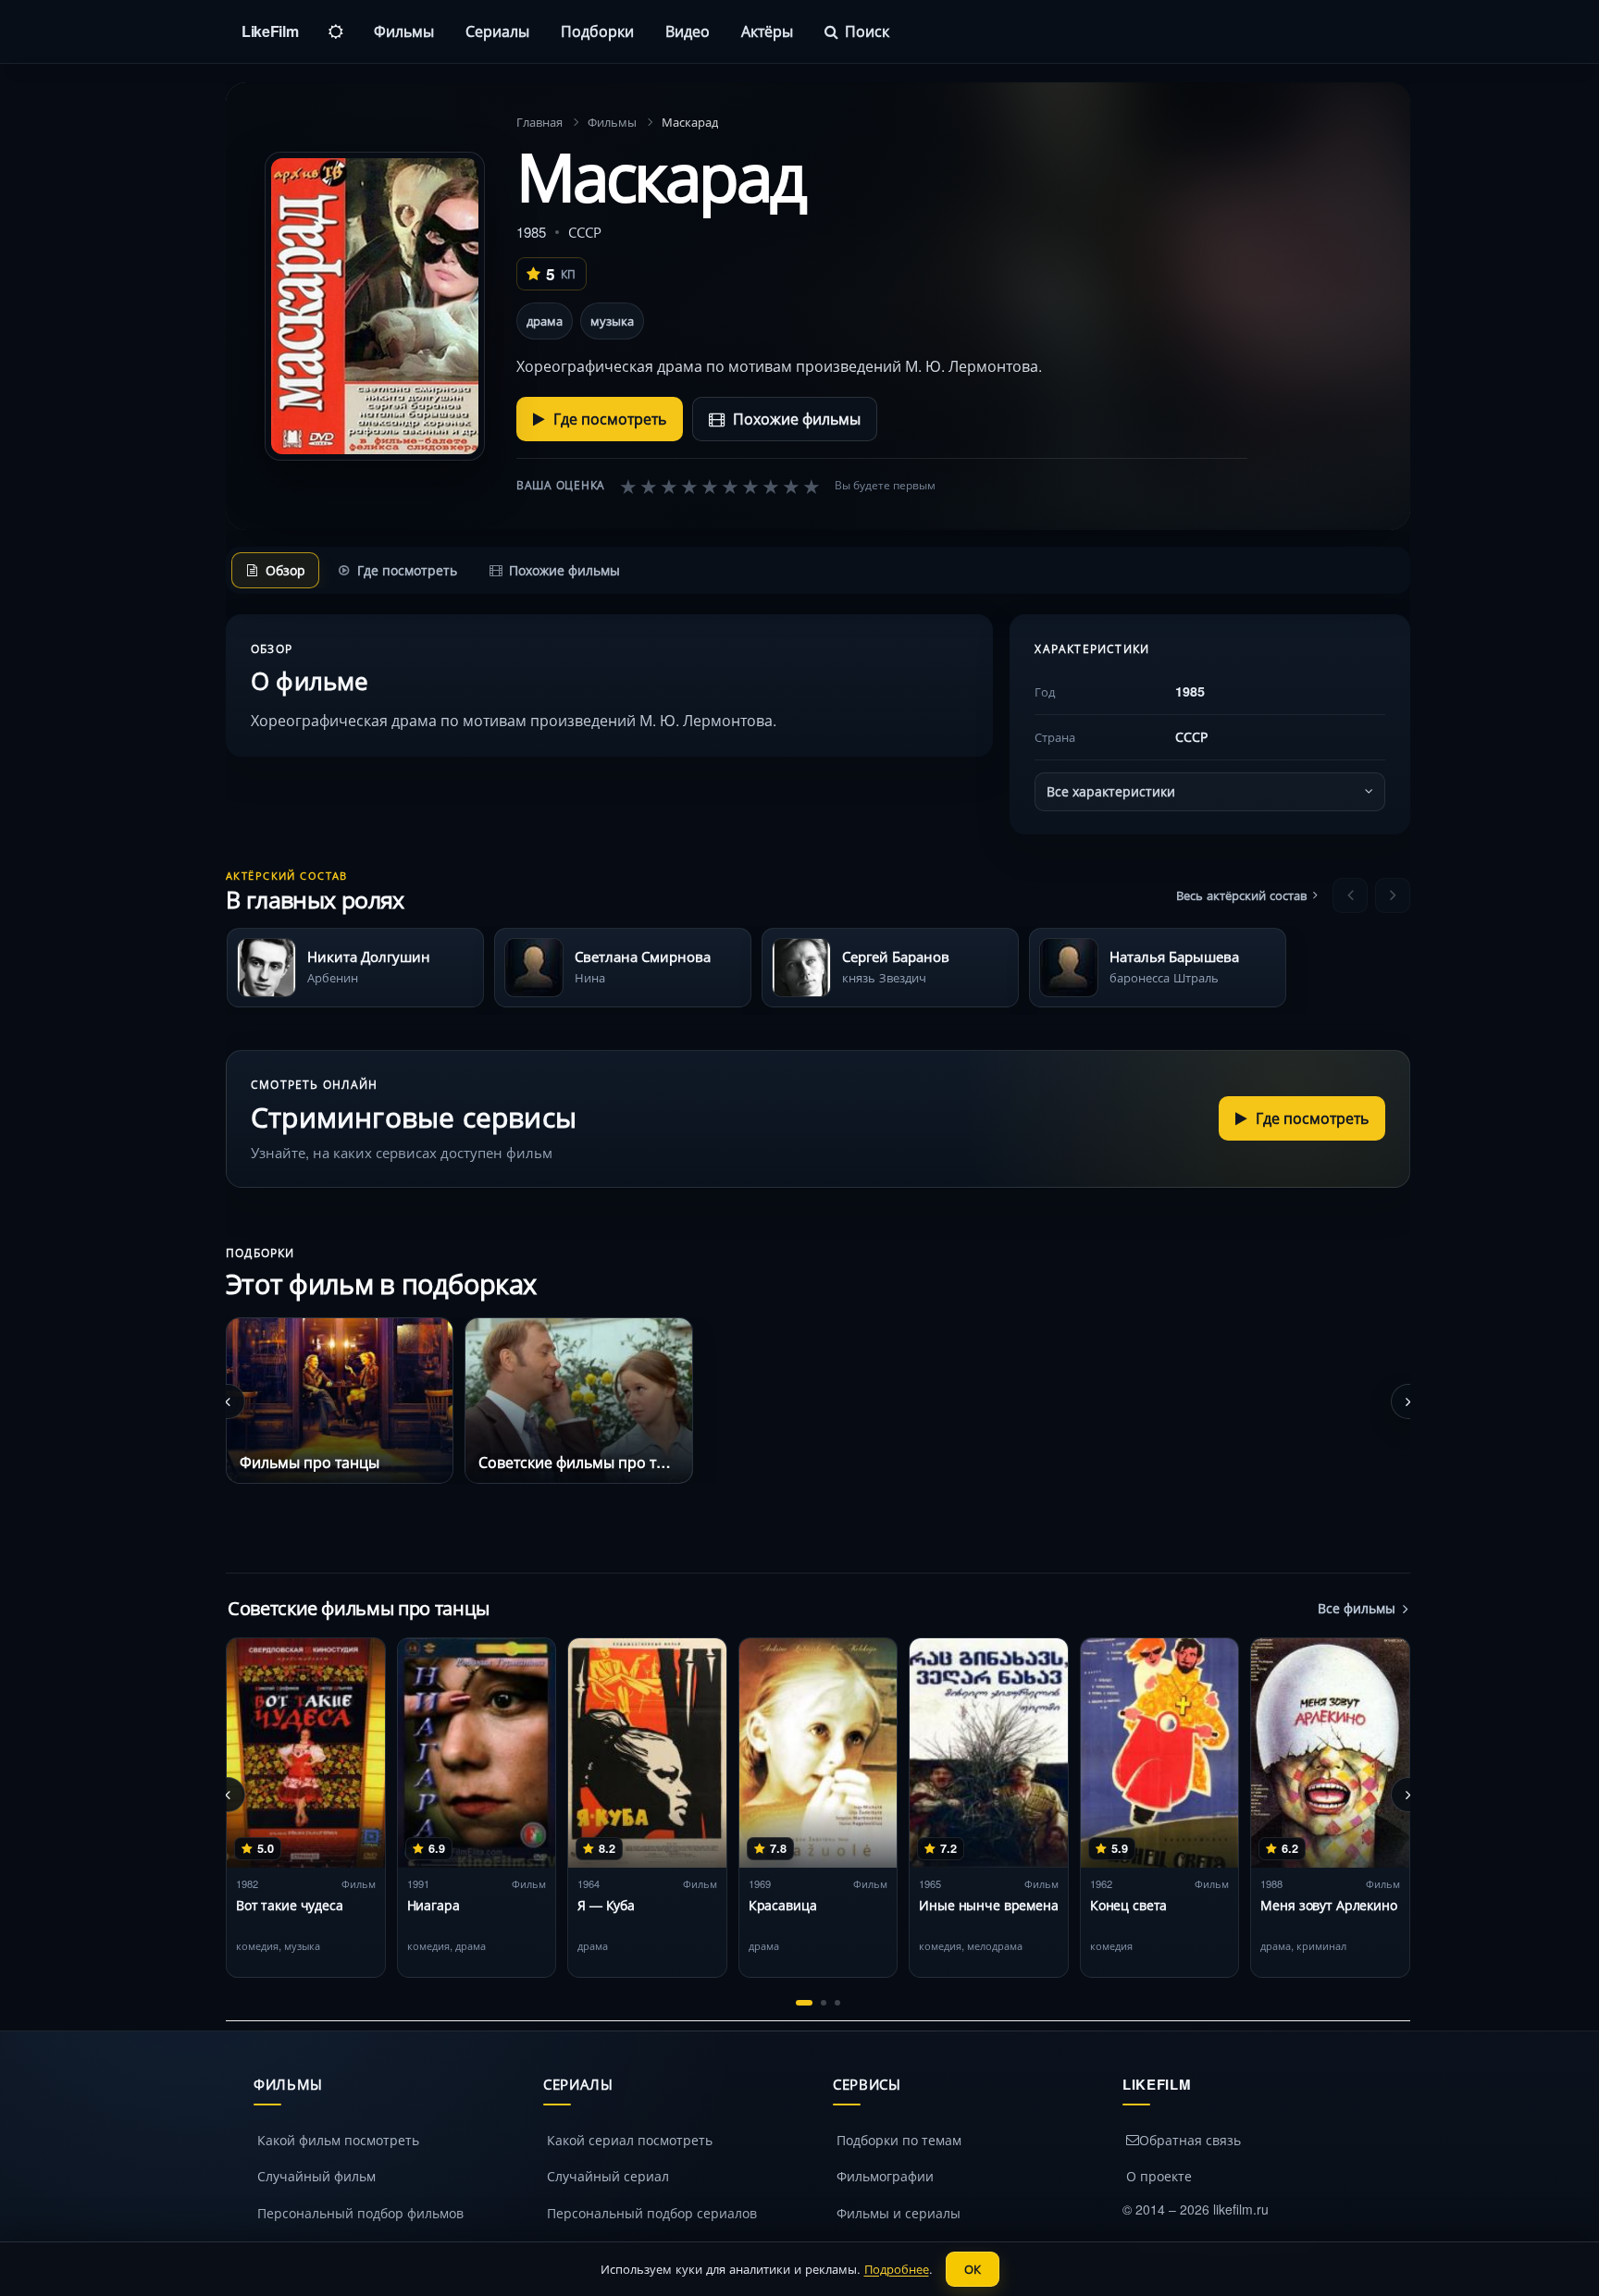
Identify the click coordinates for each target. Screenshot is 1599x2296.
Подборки (597, 31)
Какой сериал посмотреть (630, 2140)
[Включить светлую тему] (336, 31)
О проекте (1159, 2176)
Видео (688, 31)
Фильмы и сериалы (899, 2213)
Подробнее (897, 2269)
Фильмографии (885, 2176)
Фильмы (404, 31)
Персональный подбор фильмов (360, 2213)
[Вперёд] (1393, 895)
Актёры (767, 31)
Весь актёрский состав (1241, 895)
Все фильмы (1357, 1608)
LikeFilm (270, 31)
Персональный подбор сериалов (652, 2213)
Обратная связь (1190, 2140)
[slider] (720, 486)
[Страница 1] (804, 2003)
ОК (973, 2269)
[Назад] (1350, 895)
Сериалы (497, 31)
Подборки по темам (899, 2140)
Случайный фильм (316, 2176)
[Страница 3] (837, 2003)
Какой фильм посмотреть (338, 2140)
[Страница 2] (824, 2003)
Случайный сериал (608, 2176)
